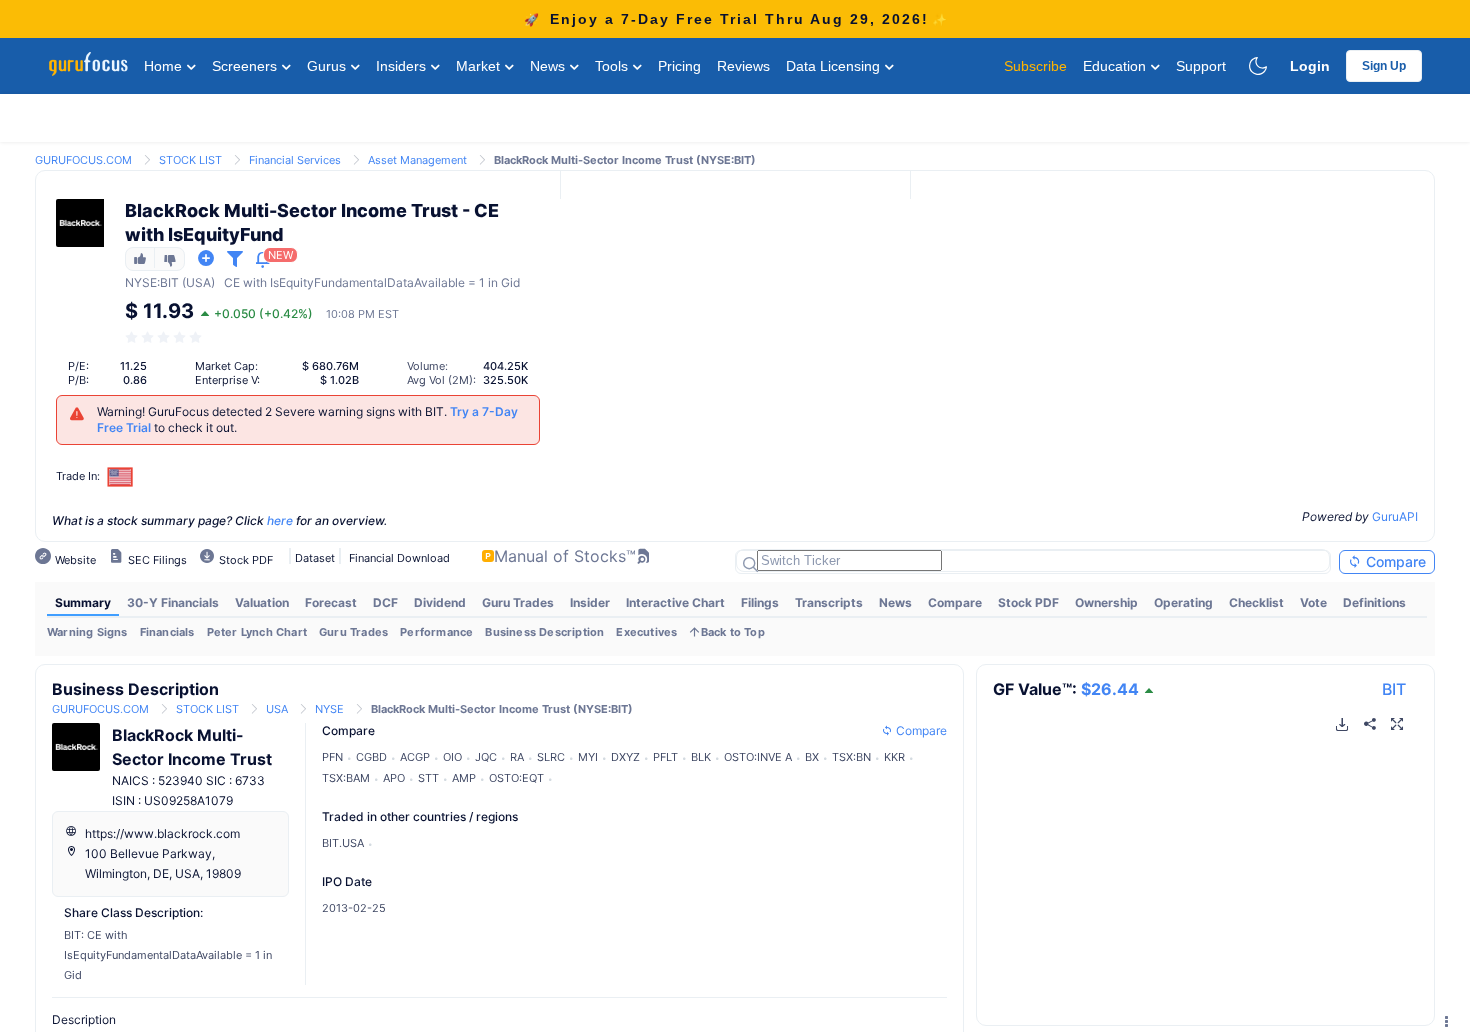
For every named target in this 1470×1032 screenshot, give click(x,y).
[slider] (165, 337)
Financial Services (295, 160)
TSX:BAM (346, 778)
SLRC (551, 757)
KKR (894, 757)
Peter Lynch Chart (257, 632)
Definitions (1374, 602)
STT (428, 778)
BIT (1394, 689)
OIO (452, 757)
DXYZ (625, 757)
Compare (1394, 561)
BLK (701, 757)
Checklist (1256, 602)
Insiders (403, 66)
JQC (486, 757)
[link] (83, 158)
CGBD (371, 757)
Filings (760, 602)
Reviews (743, 66)
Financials (167, 632)
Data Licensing (835, 66)
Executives (646, 632)
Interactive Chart (675, 602)
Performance (436, 632)
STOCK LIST (190, 160)
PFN (332, 757)
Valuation (262, 602)
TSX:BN (851, 757)
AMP (464, 778)
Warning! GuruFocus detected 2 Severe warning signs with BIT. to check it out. (307, 419)
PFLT (665, 757)
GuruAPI (1395, 516)
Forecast (331, 602)
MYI (588, 757)
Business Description (544, 632)
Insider (590, 602)
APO (394, 778)
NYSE (141, 282)
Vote (1313, 602)
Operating (1183, 602)
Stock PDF (1028, 602)
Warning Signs (87, 632)
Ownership (1106, 602)
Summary (83, 602)
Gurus (328, 66)
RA (517, 757)
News (549, 66)
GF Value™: (1066, 689)
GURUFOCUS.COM (83, 160)
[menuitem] (83, 603)
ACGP (415, 757)
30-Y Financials (173, 602)
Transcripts (829, 602)
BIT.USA (343, 843)
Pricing (679, 66)
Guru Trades (518, 602)
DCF (385, 602)
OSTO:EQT (516, 778)
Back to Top (733, 632)
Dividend (440, 602)
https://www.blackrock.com (162, 833)
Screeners (246, 66)
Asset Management (417, 160)
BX (812, 757)
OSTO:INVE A (758, 757)
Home (165, 66)
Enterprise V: (227, 380)
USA (277, 709)
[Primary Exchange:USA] (120, 476)
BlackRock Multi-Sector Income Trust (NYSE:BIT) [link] (625, 160)
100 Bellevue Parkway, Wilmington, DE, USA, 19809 (163, 863)
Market (480, 66)
